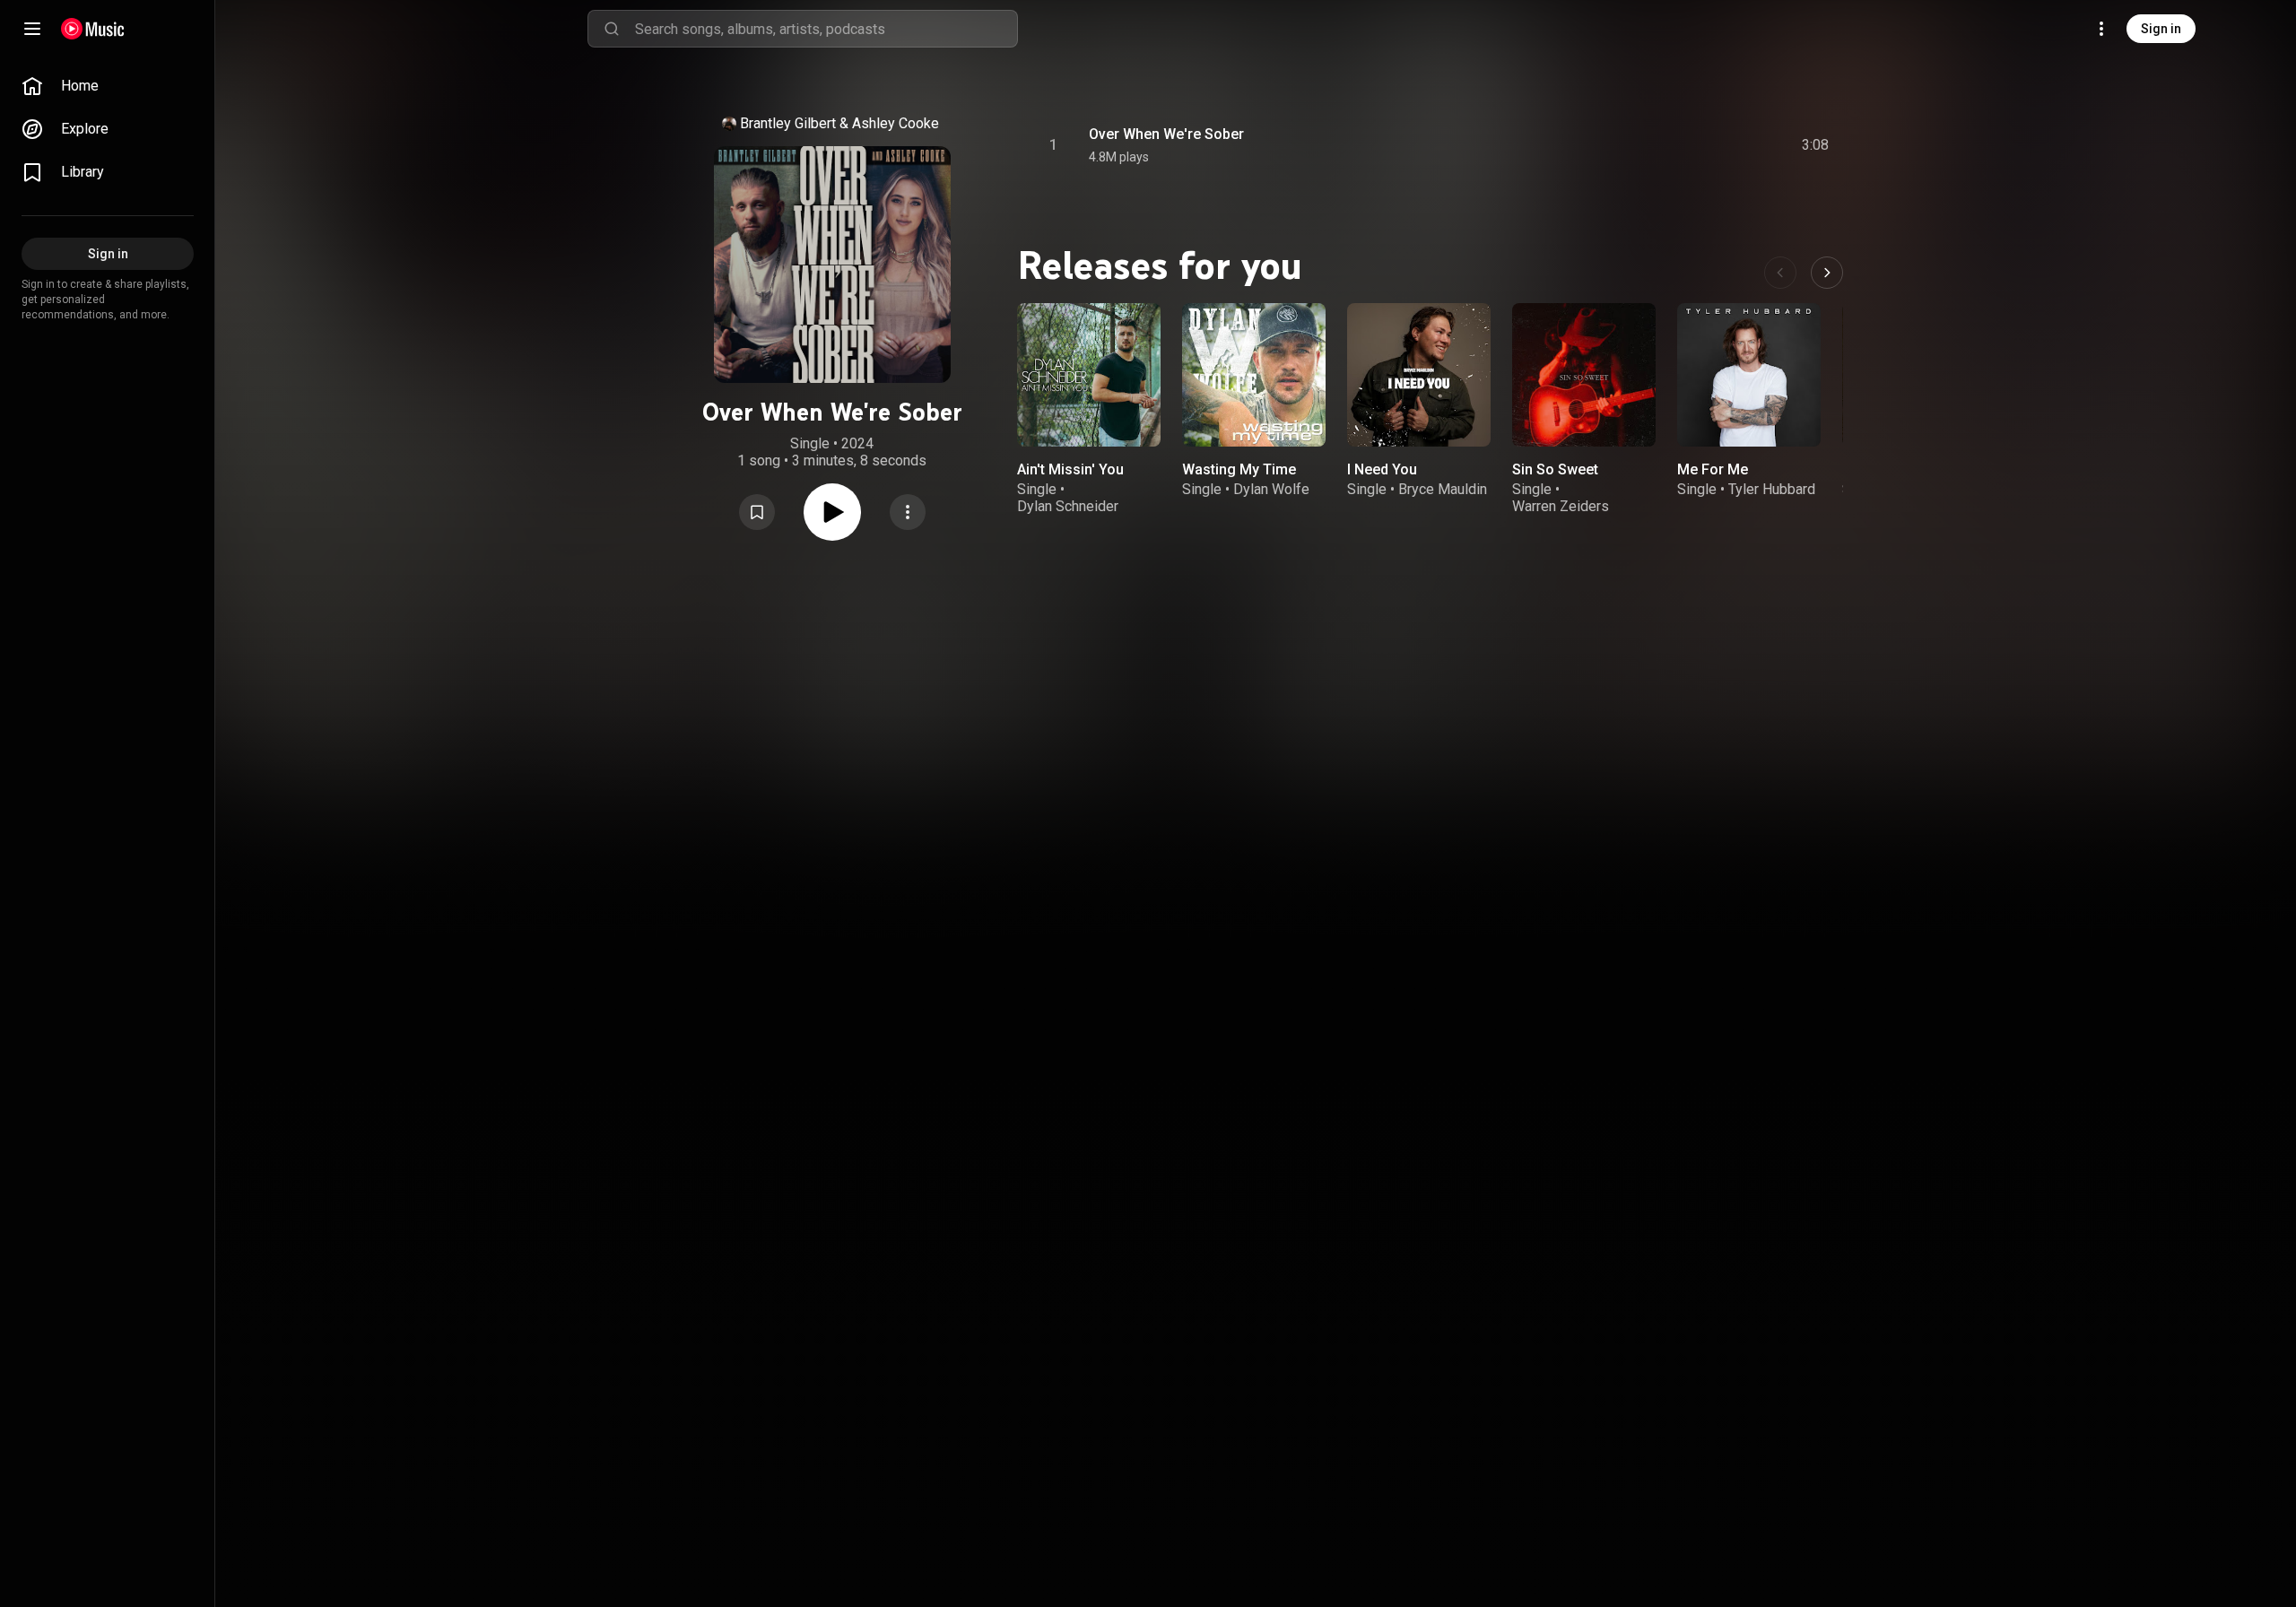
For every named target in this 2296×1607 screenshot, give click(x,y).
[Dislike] (1714, 145)
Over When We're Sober (1166, 134)
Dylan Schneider (1068, 506)
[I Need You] (1419, 375)
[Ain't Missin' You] (1089, 375)
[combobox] (826, 29)
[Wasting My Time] (1254, 375)
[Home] (93, 29)
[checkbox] (1816, 145)
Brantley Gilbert (788, 123)
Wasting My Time (1239, 469)
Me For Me (1713, 469)
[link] (108, 86)
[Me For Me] (1749, 375)
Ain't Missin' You (1070, 469)
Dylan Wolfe (1271, 489)
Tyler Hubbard (1772, 489)
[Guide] (32, 29)
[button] (757, 512)
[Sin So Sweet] (1584, 375)
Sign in (2161, 29)
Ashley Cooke (896, 123)
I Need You (1382, 469)
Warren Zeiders (1561, 506)
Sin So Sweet (1555, 469)
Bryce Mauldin (1443, 489)
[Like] (1680, 145)
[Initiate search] (612, 29)
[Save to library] (757, 512)
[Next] (1827, 273)
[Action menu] (908, 512)
